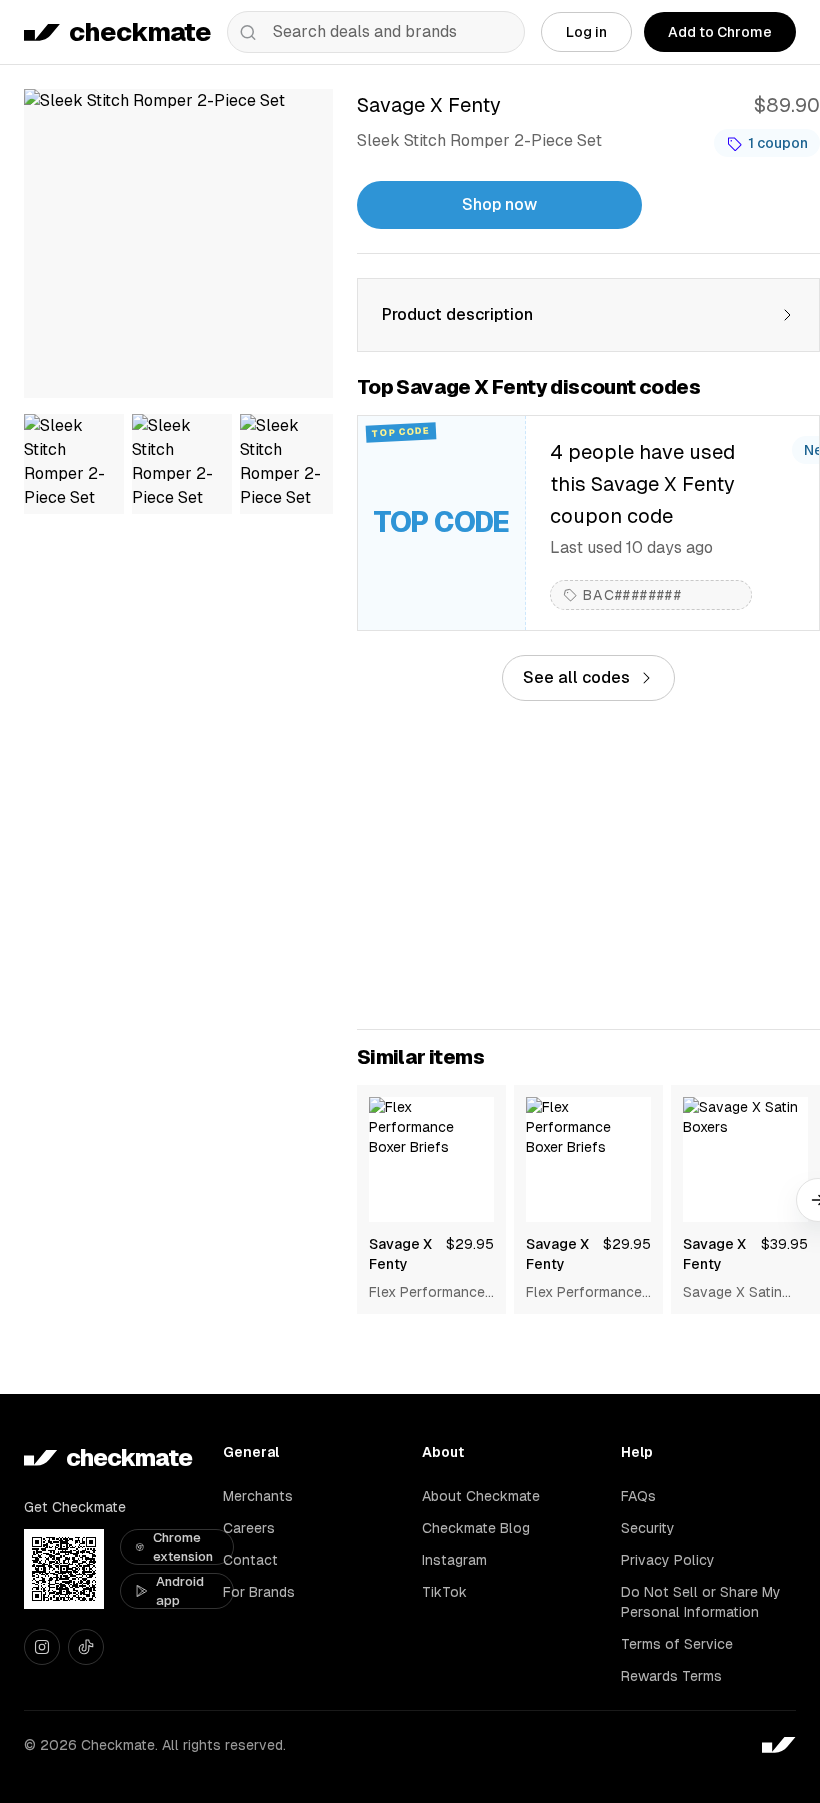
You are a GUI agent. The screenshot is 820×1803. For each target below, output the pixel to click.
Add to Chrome (720, 32)
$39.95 (784, 1244)
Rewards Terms (671, 1676)
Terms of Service (677, 1644)
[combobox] (376, 32)
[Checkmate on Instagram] (42, 1647)
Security (648, 1528)
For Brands (259, 1592)
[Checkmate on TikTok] (86, 1647)
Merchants (258, 1496)
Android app (180, 1591)
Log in (586, 32)
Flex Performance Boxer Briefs (427, 1293)
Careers (249, 1528)
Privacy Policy (668, 1560)
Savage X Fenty (400, 1254)
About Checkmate (481, 1496)
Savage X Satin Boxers (732, 1293)
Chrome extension (183, 1547)
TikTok (444, 1592)
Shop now (499, 204)
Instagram (454, 1560)
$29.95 (470, 1244)
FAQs (638, 1496)
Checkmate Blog (476, 1528)
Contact (250, 1560)
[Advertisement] (588, 865)
